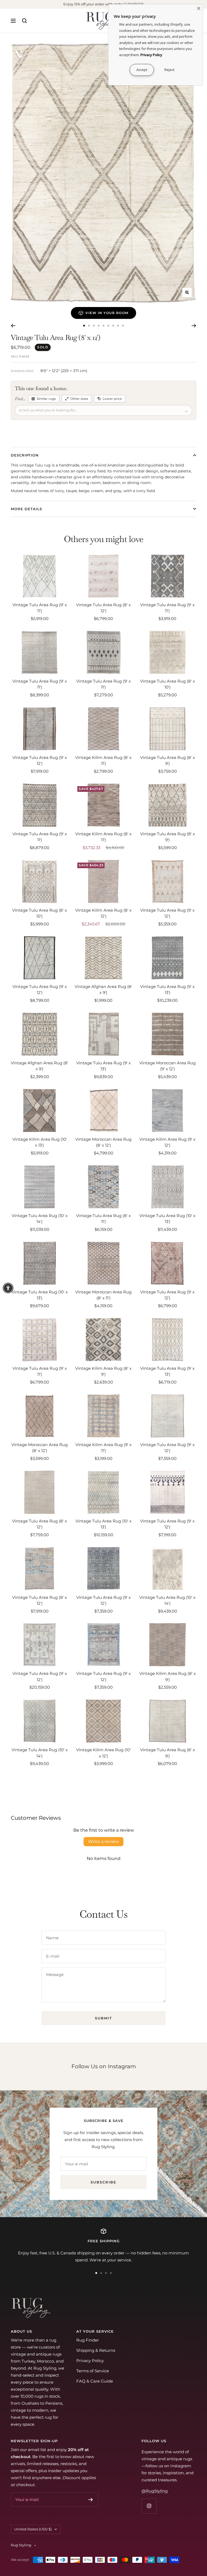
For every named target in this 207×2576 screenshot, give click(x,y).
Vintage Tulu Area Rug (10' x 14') (40, 1219)
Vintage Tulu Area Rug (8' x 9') (168, 761)
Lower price (112, 399)
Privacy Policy (90, 2361)
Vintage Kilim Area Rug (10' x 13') (40, 1142)
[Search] (25, 21)
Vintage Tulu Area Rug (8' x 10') (168, 684)
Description (25, 455)
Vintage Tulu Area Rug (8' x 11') (103, 1219)
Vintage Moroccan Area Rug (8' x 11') (103, 1295)
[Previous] (13, 326)
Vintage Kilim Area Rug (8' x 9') (103, 1371)
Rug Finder (88, 2340)
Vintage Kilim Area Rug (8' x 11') (103, 761)
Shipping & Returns (96, 2350)
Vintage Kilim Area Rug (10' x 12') (103, 1753)
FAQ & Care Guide (95, 2381)
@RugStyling (155, 2491)
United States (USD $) (33, 2529)
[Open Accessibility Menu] (8, 1288)
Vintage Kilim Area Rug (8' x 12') (103, 913)
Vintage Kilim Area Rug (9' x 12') (167, 1142)
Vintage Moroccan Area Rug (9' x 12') (168, 1066)
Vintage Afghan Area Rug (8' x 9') (103, 990)
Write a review (103, 1841)
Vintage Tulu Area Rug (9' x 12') (40, 761)
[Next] (194, 326)
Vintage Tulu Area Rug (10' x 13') (167, 1219)
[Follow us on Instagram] (149, 2506)
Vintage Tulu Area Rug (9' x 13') (167, 990)
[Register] (91, 2500)
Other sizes (79, 399)
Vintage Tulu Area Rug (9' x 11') (40, 608)
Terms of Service (93, 2371)
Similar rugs (46, 399)
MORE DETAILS (26, 509)
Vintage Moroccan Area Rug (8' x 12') (103, 1142)
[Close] (199, 8)
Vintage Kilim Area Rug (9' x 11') (103, 1448)
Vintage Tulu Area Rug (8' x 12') (103, 608)
